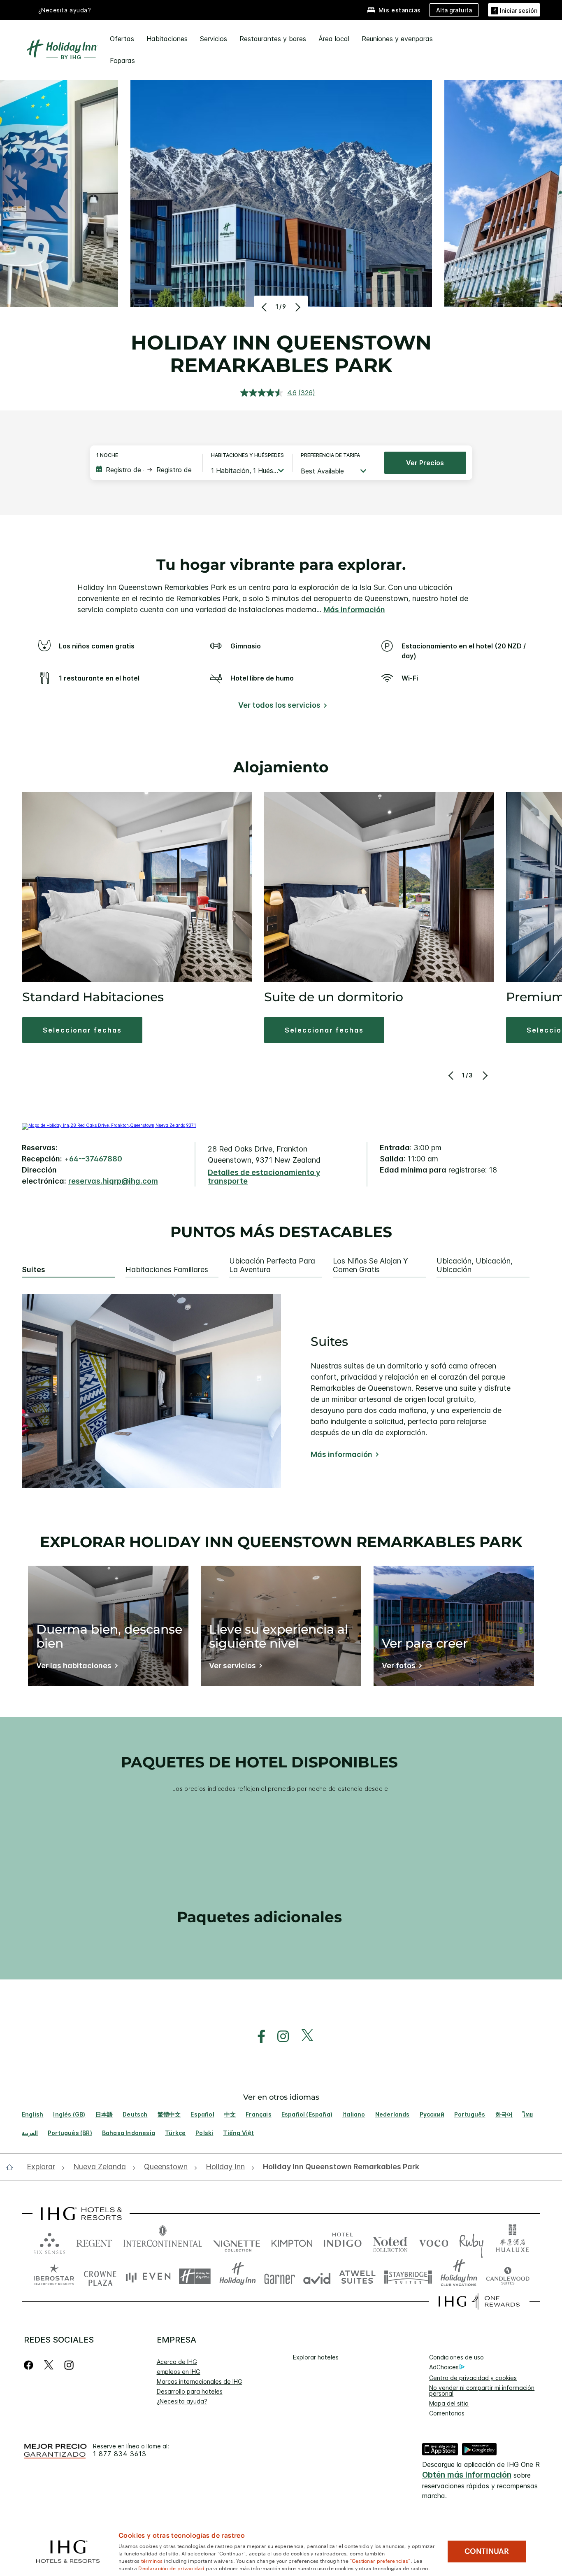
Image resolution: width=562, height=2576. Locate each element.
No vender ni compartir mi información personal (482, 2391)
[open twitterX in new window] (303, 2036)
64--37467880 (96, 1159)
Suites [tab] (34, 1270)
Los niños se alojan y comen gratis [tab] (370, 1265)
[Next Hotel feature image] (297, 307)
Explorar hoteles (316, 2357)
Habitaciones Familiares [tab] (167, 1270)
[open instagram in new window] (279, 2036)
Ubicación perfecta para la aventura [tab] (272, 1265)
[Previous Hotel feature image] (265, 307)
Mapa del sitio (449, 2403)
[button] (514, 10)
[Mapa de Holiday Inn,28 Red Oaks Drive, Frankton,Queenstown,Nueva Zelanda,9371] (109, 1125)
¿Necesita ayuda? (182, 2401)
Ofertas (122, 39)
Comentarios (447, 2413)
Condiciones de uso (456, 2357)
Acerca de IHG (177, 2362)
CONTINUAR (487, 2551)
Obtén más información (467, 2475)
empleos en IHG (179, 2372)
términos (152, 2560)
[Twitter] (49, 2365)
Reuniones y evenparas (397, 39)
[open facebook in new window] (257, 2036)
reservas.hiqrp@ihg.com (113, 1181)
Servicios (214, 39)
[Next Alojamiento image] (484, 1075)
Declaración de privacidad (171, 2568)
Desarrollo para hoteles (190, 2391)
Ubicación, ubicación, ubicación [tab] (475, 1265)
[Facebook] (30, 2365)
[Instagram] (69, 2365)
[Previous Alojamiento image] (452, 1075)
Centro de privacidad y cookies (473, 2378)
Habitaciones (167, 39)
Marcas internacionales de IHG (200, 2381)
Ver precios (425, 463)
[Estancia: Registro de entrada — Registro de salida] (145, 470)
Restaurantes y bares (273, 39)
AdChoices (444, 2367)
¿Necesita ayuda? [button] (65, 10)
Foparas (122, 61)
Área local (334, 39)
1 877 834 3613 (120, 2454)
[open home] (13, 2167)
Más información (354, 610)
